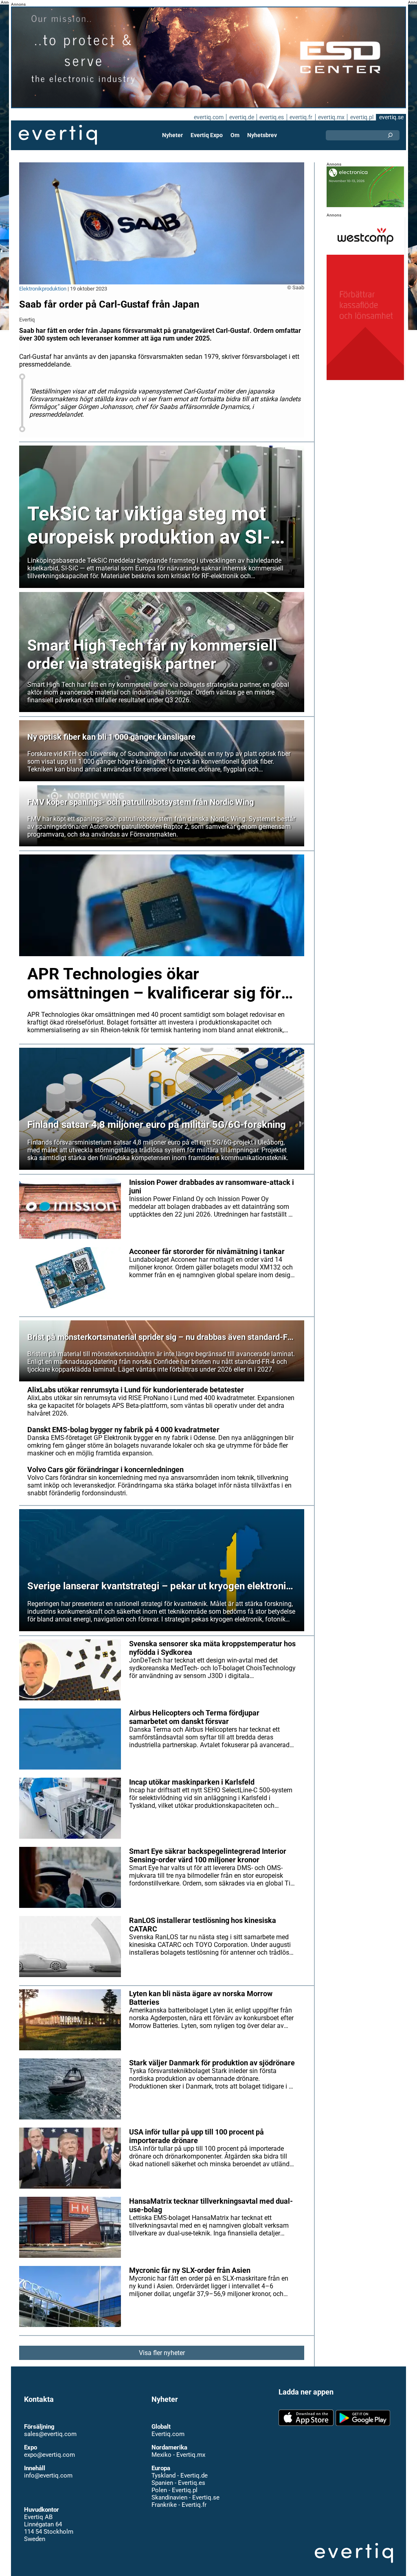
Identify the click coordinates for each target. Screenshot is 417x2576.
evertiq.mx (331, 117)
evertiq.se (391, 117)
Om (235, 135)
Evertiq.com (168, 2434)
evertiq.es (272, 117)
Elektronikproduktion (43, 289)
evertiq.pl (362, 117)
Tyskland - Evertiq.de (180, 2475)
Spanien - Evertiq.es (178, 2483)
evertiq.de (242, 117)
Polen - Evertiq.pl (174, 2490)
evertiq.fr (301, 117)
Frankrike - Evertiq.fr (179, 2505)
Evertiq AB (58, 135)
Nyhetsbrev (262, 135)
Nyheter (172, 135)
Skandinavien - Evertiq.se (185, 2497)
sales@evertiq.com (50, 2434)
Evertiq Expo (207, 135)
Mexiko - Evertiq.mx (178, 2455)
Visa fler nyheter (162, 2353)
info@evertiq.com (48, 2475)
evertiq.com (209, 117)
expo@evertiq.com (49, 2455)
